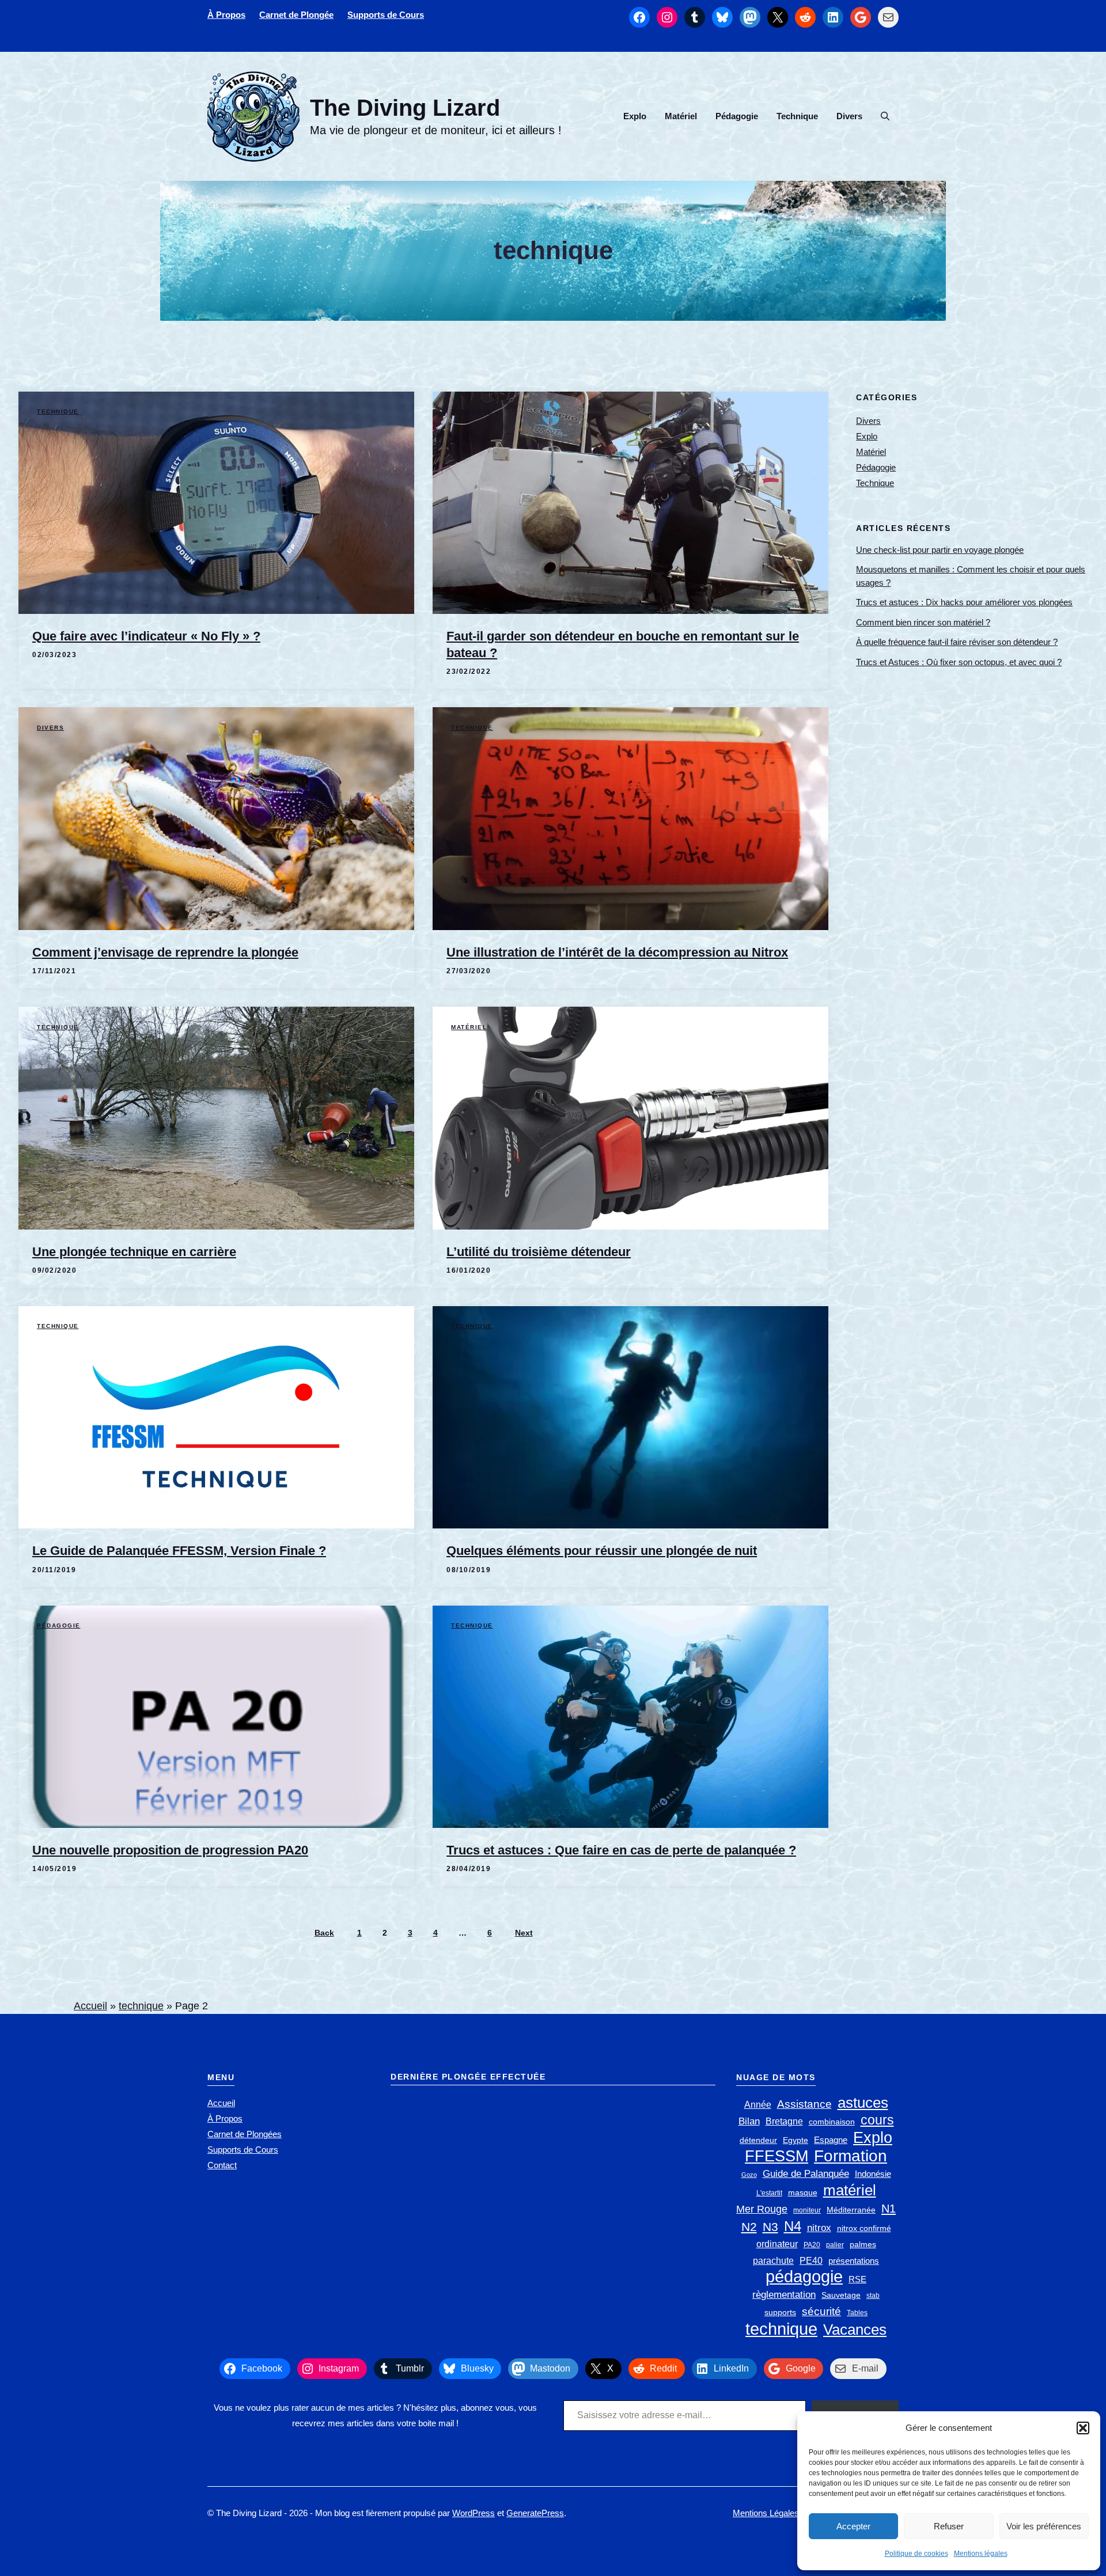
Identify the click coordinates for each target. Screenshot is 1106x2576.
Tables (857, 2313)
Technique (797, 116)
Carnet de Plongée (296, 15)
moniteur (807, 2210)
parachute (773, 2261)
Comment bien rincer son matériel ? (923, 622)
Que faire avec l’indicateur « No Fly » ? (146, 636)
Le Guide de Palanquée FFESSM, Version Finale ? (179, 1551)
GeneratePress (535, 2513)
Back (324, 1933)
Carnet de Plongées (245, 2134)
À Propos (226, 15)
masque (803, 2193)
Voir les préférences (1044, 2526)
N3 (770, 2227)
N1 (889, 2209)
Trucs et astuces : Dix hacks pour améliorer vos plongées (964, 602)
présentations (854, 2261)
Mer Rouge (762, 2209)
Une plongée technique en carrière (134, 1252)
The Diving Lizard (405, 108)
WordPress (474, 2513)
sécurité (821, 2311)
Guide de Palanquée (806, 2174)
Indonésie (873, 2174)
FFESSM (777, 2156)
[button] (1083, 2428)
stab (873, 2296)
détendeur (758, 2140)
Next (524, 1933)
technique (141, 2006)
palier (835, 2245)
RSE (857, 2279)
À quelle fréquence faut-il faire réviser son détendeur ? (957, 642)
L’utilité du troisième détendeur (539, 1252)
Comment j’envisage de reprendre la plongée (165, 952)
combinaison (832, 2122)
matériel (850, 2190)
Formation (851, 2156)
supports (780, 2313)
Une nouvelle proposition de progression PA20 (170, 1850)
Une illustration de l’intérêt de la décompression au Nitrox (617, 952)
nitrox (819, 2228)
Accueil (90, 2006)
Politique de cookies (916, 2554)
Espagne (831, 2140)
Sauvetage (841, 2295)
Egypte (796, 2140)
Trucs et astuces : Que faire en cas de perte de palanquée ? (621, 1850)
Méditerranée (851, 2210)
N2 (749, 2227)
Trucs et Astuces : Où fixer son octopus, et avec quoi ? (959, 661)
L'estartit (769, 2193)
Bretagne (784, 2121)
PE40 (811, 2261)
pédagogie (804, 2276)
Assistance (804, 2104)
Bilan (749, 2121)
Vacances (855, 2330)
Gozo (749, 2175)
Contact (222, 2165)
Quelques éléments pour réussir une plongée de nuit (602, 1551)
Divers (849, 116)
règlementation (784, 2294)
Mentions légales (981, 2554)
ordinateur (777, 2244)
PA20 (812, 2245)
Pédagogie (737, 116)
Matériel (681, 116)
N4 (793, 2226)
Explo (635, 116)
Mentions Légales (766, 2513)
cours (877, 2120)
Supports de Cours (386, 15)
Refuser (949, 2526)
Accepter (853, 2526)
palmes (863, 2245)
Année (758, 2105)
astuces (863, 2103)
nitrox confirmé (864, 2228)
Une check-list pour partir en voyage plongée (940, 549)
